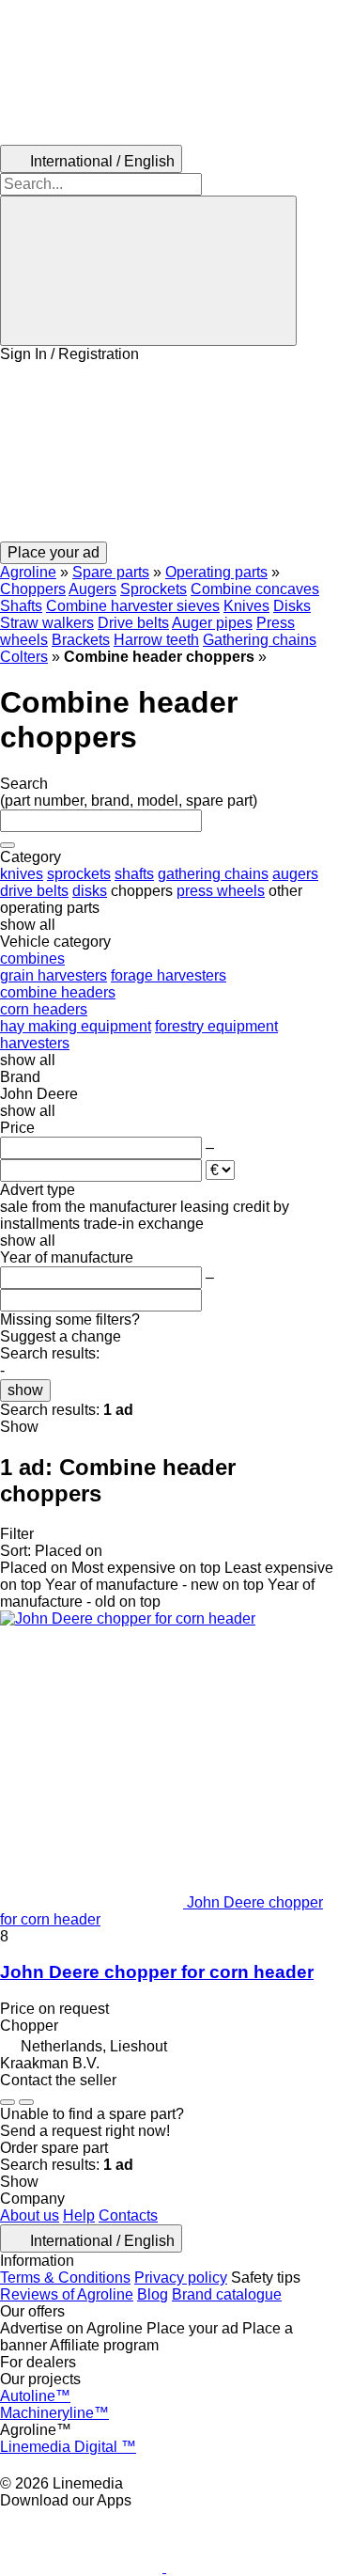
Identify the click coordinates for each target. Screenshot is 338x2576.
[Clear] (8, 845)
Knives (246, 606)
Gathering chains (260, 640)
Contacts (128, 2215)
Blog (153, 2294)
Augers (92, 589)
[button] (169, 452)
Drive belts (133, 623)
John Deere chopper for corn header (157, 1972)
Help (79, 2215)
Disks (292, 606)
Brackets (81, 640)
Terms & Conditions (65, 2278)
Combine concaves (255, 589)
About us (30, 2215)
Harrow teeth (156, 640)
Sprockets (154, 589)
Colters (24, 657)
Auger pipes (212, 623)
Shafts (21, 606)
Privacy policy (181, 2278)
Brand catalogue (227, 2294)
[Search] (148, 271)
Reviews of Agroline (67, 2294)
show (25, 1390)
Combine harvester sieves (133, 606)
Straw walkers (47, 623)
